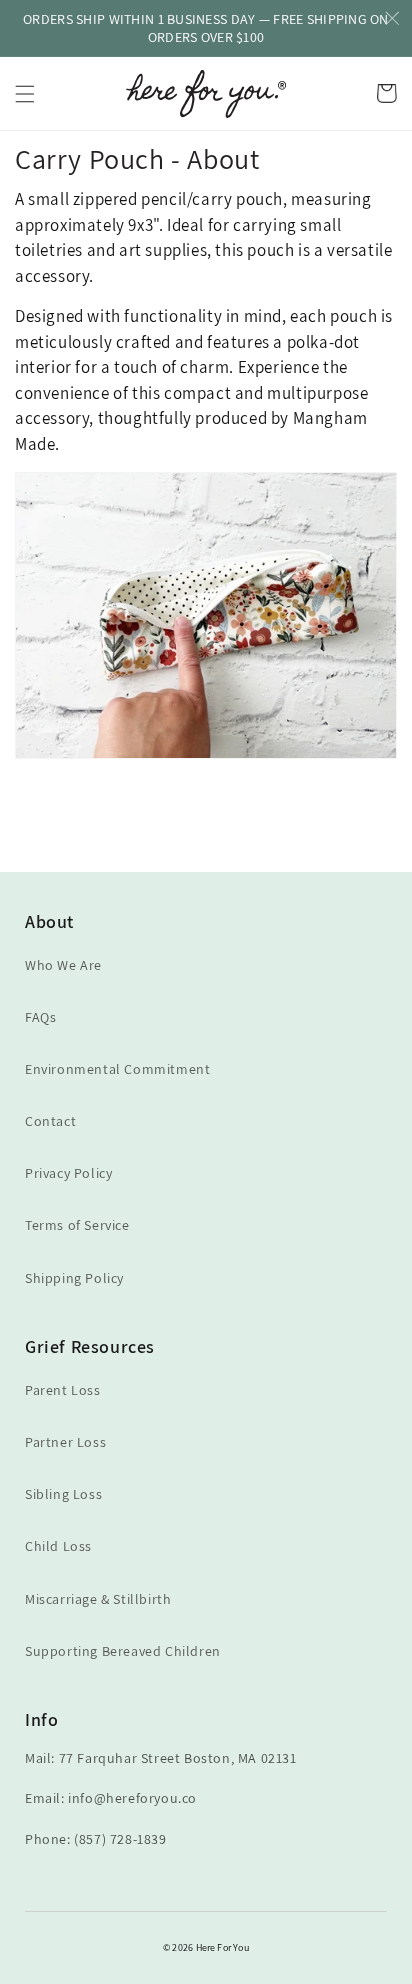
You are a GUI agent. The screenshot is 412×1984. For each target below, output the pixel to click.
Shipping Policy (74, 1278)
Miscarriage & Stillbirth (98, 1599)
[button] (25, 94)
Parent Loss (63, 1390)
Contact (50, 1121)
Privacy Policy (68, 1173)
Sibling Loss (63, 1494)
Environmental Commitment (117, 1069)
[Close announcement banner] (392, 20)
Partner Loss (65, 1442)
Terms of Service (77, 1225)
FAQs (40, 1017)
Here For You (222, 1947)
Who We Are (63, 965)
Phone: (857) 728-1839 (96, 1839)
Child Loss (58, 1546)
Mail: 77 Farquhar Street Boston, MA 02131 (161, 1758)
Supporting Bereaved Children (123, 1651)
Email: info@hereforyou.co (111, 1798)
